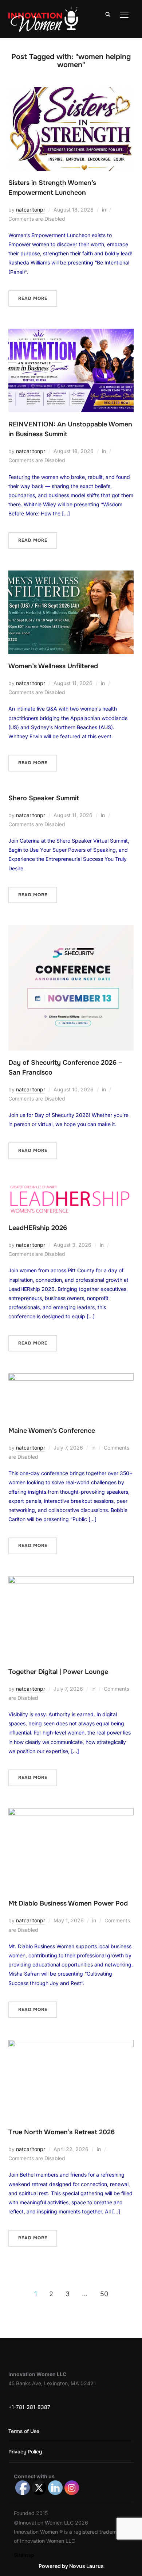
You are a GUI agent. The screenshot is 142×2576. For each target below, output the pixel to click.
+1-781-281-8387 (29, 2407)
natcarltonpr (31, 210)
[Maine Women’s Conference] (71, 1378)
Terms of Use (24, 2431)
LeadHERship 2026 (38, 1228)
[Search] (108, 14)
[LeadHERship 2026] (71, 1186)
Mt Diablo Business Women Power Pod (68, 1903)
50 (104, 2294)
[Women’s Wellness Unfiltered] (71, 575)
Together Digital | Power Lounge (58, 1672)
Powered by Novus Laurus (71, 2566)
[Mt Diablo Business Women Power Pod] (71, 1813)
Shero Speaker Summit (44, 798)
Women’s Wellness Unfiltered (53, 666)
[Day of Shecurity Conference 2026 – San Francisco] (71, 930)
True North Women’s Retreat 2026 (62, 2132)
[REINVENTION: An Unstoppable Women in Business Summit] (71, 333)
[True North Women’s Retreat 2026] (71, 2044)
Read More (33, 298)
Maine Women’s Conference (52, 1431)
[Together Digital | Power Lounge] (71, 1581)
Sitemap (24, 2555)
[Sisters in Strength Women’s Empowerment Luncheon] (71, 92)
